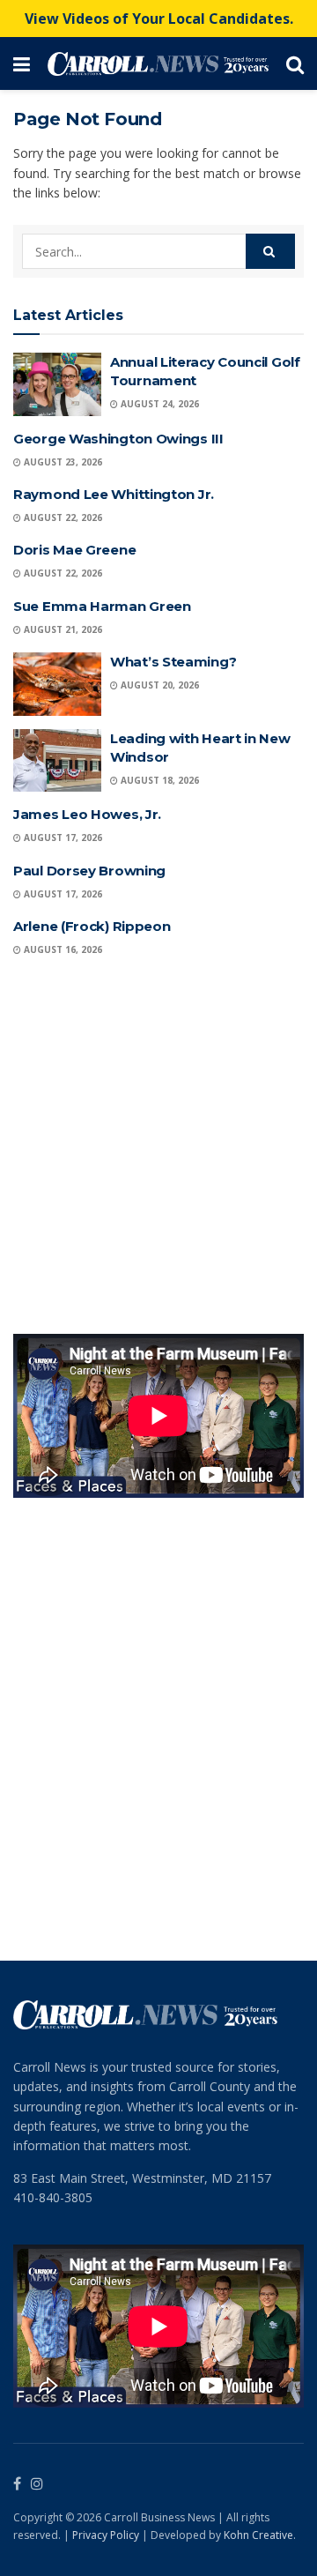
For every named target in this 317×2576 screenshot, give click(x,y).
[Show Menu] (22, 63)
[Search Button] (295, 63)
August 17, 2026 (62, 838)
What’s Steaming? (173, 662)
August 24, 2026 (158, 404)
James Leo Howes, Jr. (87, 814)
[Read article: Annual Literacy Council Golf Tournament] (57, 384)
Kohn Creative (258, 2535)
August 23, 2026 (62, 462)
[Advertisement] (158, 1149)
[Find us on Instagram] (37, 2484)
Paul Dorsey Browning (89, 871)
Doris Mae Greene (74, 550)
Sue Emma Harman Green (102, 606)
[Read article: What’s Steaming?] (57, 684)
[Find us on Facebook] (17, 2484)
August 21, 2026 (62, 629)
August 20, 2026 (158, 685)
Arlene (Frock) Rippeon (92, 926)
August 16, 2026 (62, 949)
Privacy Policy (106, 2535)
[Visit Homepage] (158, 64)
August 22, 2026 (62, 517)
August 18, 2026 (158, 780)
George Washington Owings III (118, 439)
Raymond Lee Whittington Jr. (114, 494)
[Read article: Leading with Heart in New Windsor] (57, 761)
